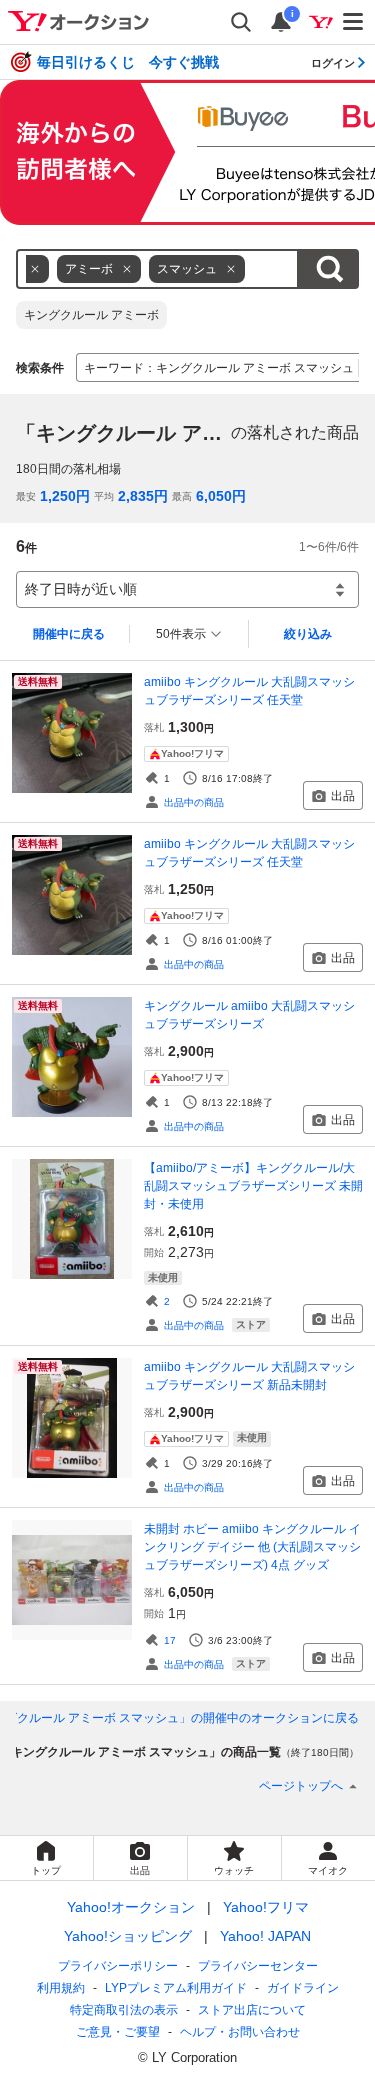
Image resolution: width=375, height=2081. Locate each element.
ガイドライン (303, 1988)
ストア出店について (252, 2010)
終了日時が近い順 (81, 589)
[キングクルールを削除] (35, 269)
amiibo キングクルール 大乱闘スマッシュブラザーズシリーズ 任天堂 (249, 691)
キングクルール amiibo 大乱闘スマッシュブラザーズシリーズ (249, 1015)
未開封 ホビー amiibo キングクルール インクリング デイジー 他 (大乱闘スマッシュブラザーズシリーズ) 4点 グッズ (252, 1547)
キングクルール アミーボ (91, 315)
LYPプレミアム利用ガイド (176, 1988)
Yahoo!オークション (131, 1907)
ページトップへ (301, 1786)
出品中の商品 (194, 802)
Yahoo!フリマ (266, 1907)
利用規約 (61, 1988)
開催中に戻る (69, 634)
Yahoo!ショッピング (128, 1936)
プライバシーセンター (258, 1966)
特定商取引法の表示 (124, 2010)
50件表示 (181, 634)
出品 (343, 796)
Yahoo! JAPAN (265, 1936)
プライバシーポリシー (118, 1966)
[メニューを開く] (354, 22)
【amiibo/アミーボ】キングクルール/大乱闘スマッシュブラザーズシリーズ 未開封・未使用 (253, 1186)
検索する (329, 269)
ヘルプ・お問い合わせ (240, 2032)
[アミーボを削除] (127, 269)
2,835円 (143, 496)
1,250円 (65, 496)
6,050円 (221, 496)
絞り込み (308, 634)
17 (170, 1640)
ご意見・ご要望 (118, 2032)
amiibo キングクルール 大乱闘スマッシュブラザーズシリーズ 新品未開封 (249, 1376)
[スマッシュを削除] (231, 269)
